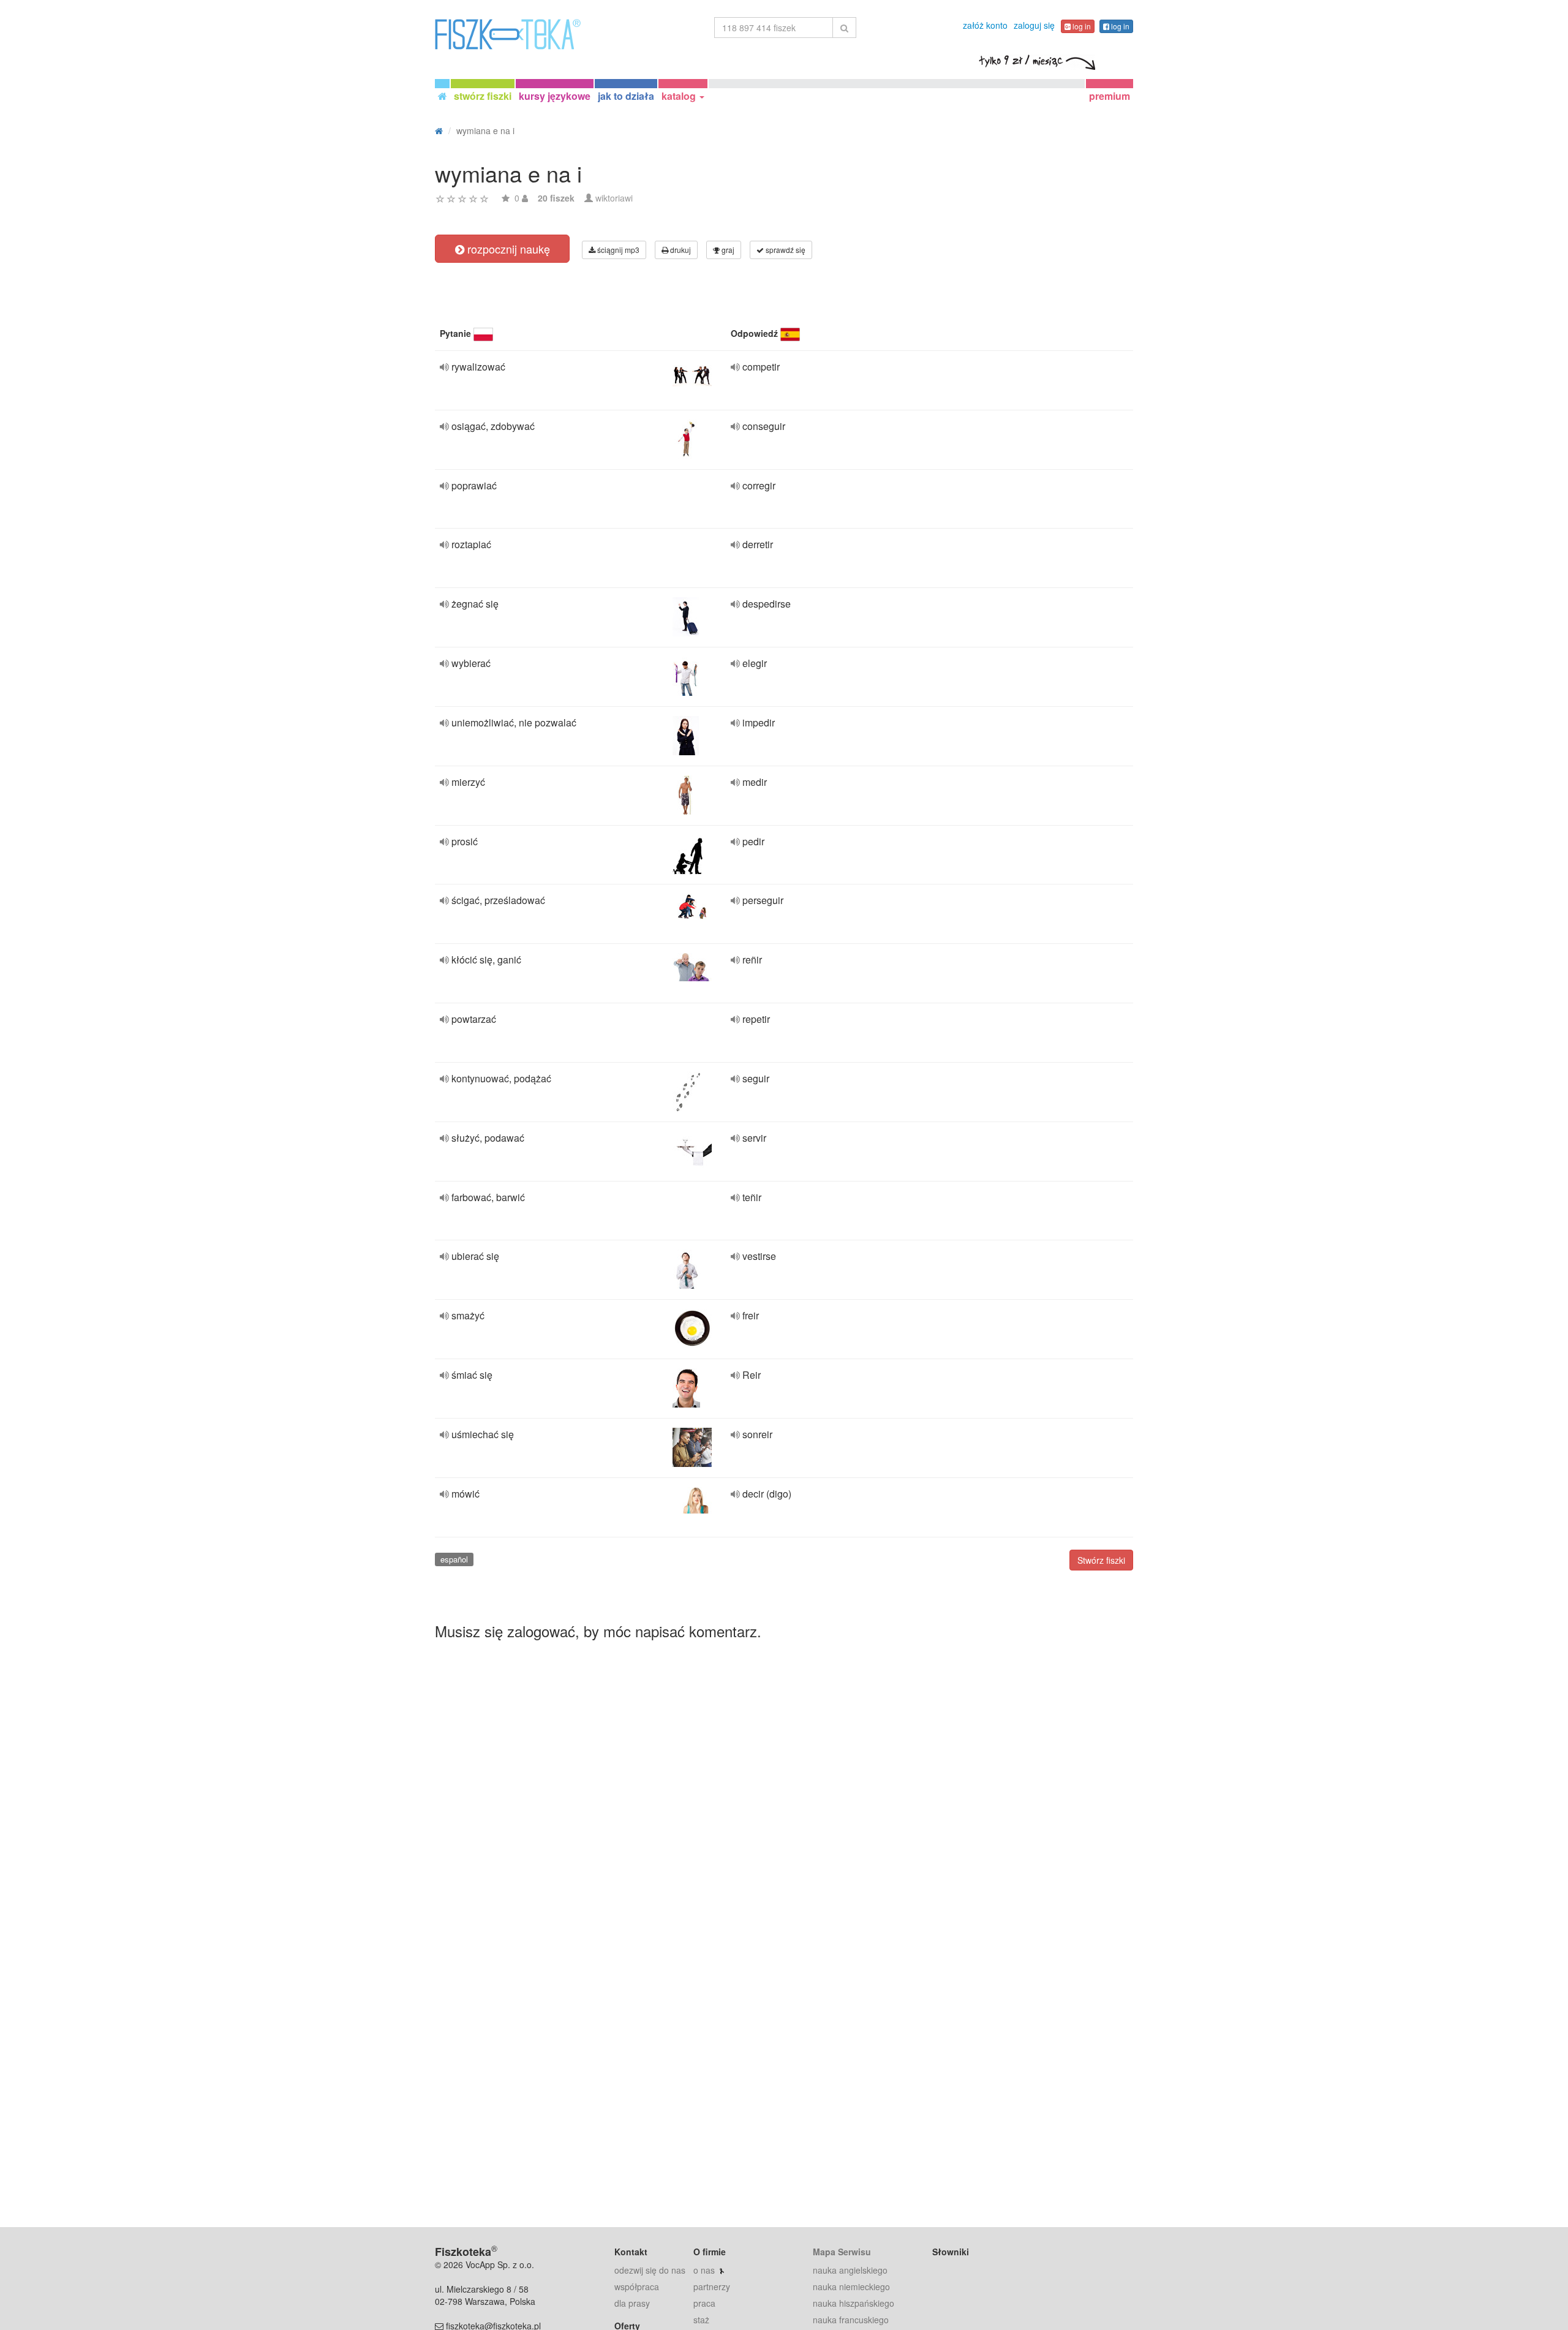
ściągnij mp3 (617, 250)
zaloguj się (1034, 25)
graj (727, 250)
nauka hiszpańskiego (854, 2303)
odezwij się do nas (650, 2270)
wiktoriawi (614, 198)
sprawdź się (785, 250)
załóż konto (985, 25)
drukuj (680, 250)
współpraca (637, 2287)
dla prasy (632, 2303)
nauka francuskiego (851, 2320)
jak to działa (626, 96)
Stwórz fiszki (1101, 1560)
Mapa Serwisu (842, 2252)
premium (1110, 96)
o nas (704, 2270)
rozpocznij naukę (507, 249)
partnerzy (712, 2287)
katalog (680, 96)
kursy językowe (555, 96)
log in (1081, 26)
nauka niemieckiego (851, 2287)
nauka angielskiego (850, 2270)
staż (701, 2320)
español (454, 1559)
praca (704, 2303)
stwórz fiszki (483, 96)
